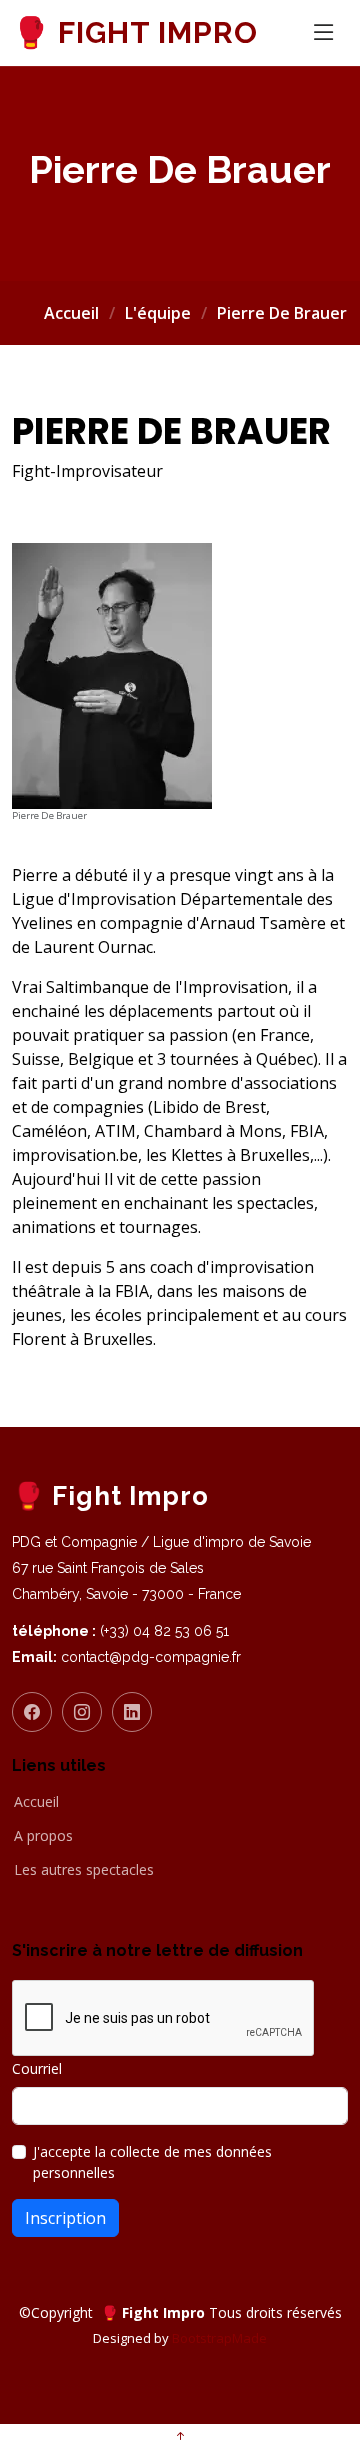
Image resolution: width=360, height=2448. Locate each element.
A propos (43, 1836)
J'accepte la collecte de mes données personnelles (152, 2162)
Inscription (65, 2218)
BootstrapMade (219, 2338)
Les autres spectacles (84, 1870)
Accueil (71, 313)
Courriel (37, 2068)
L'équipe (158, 313)
